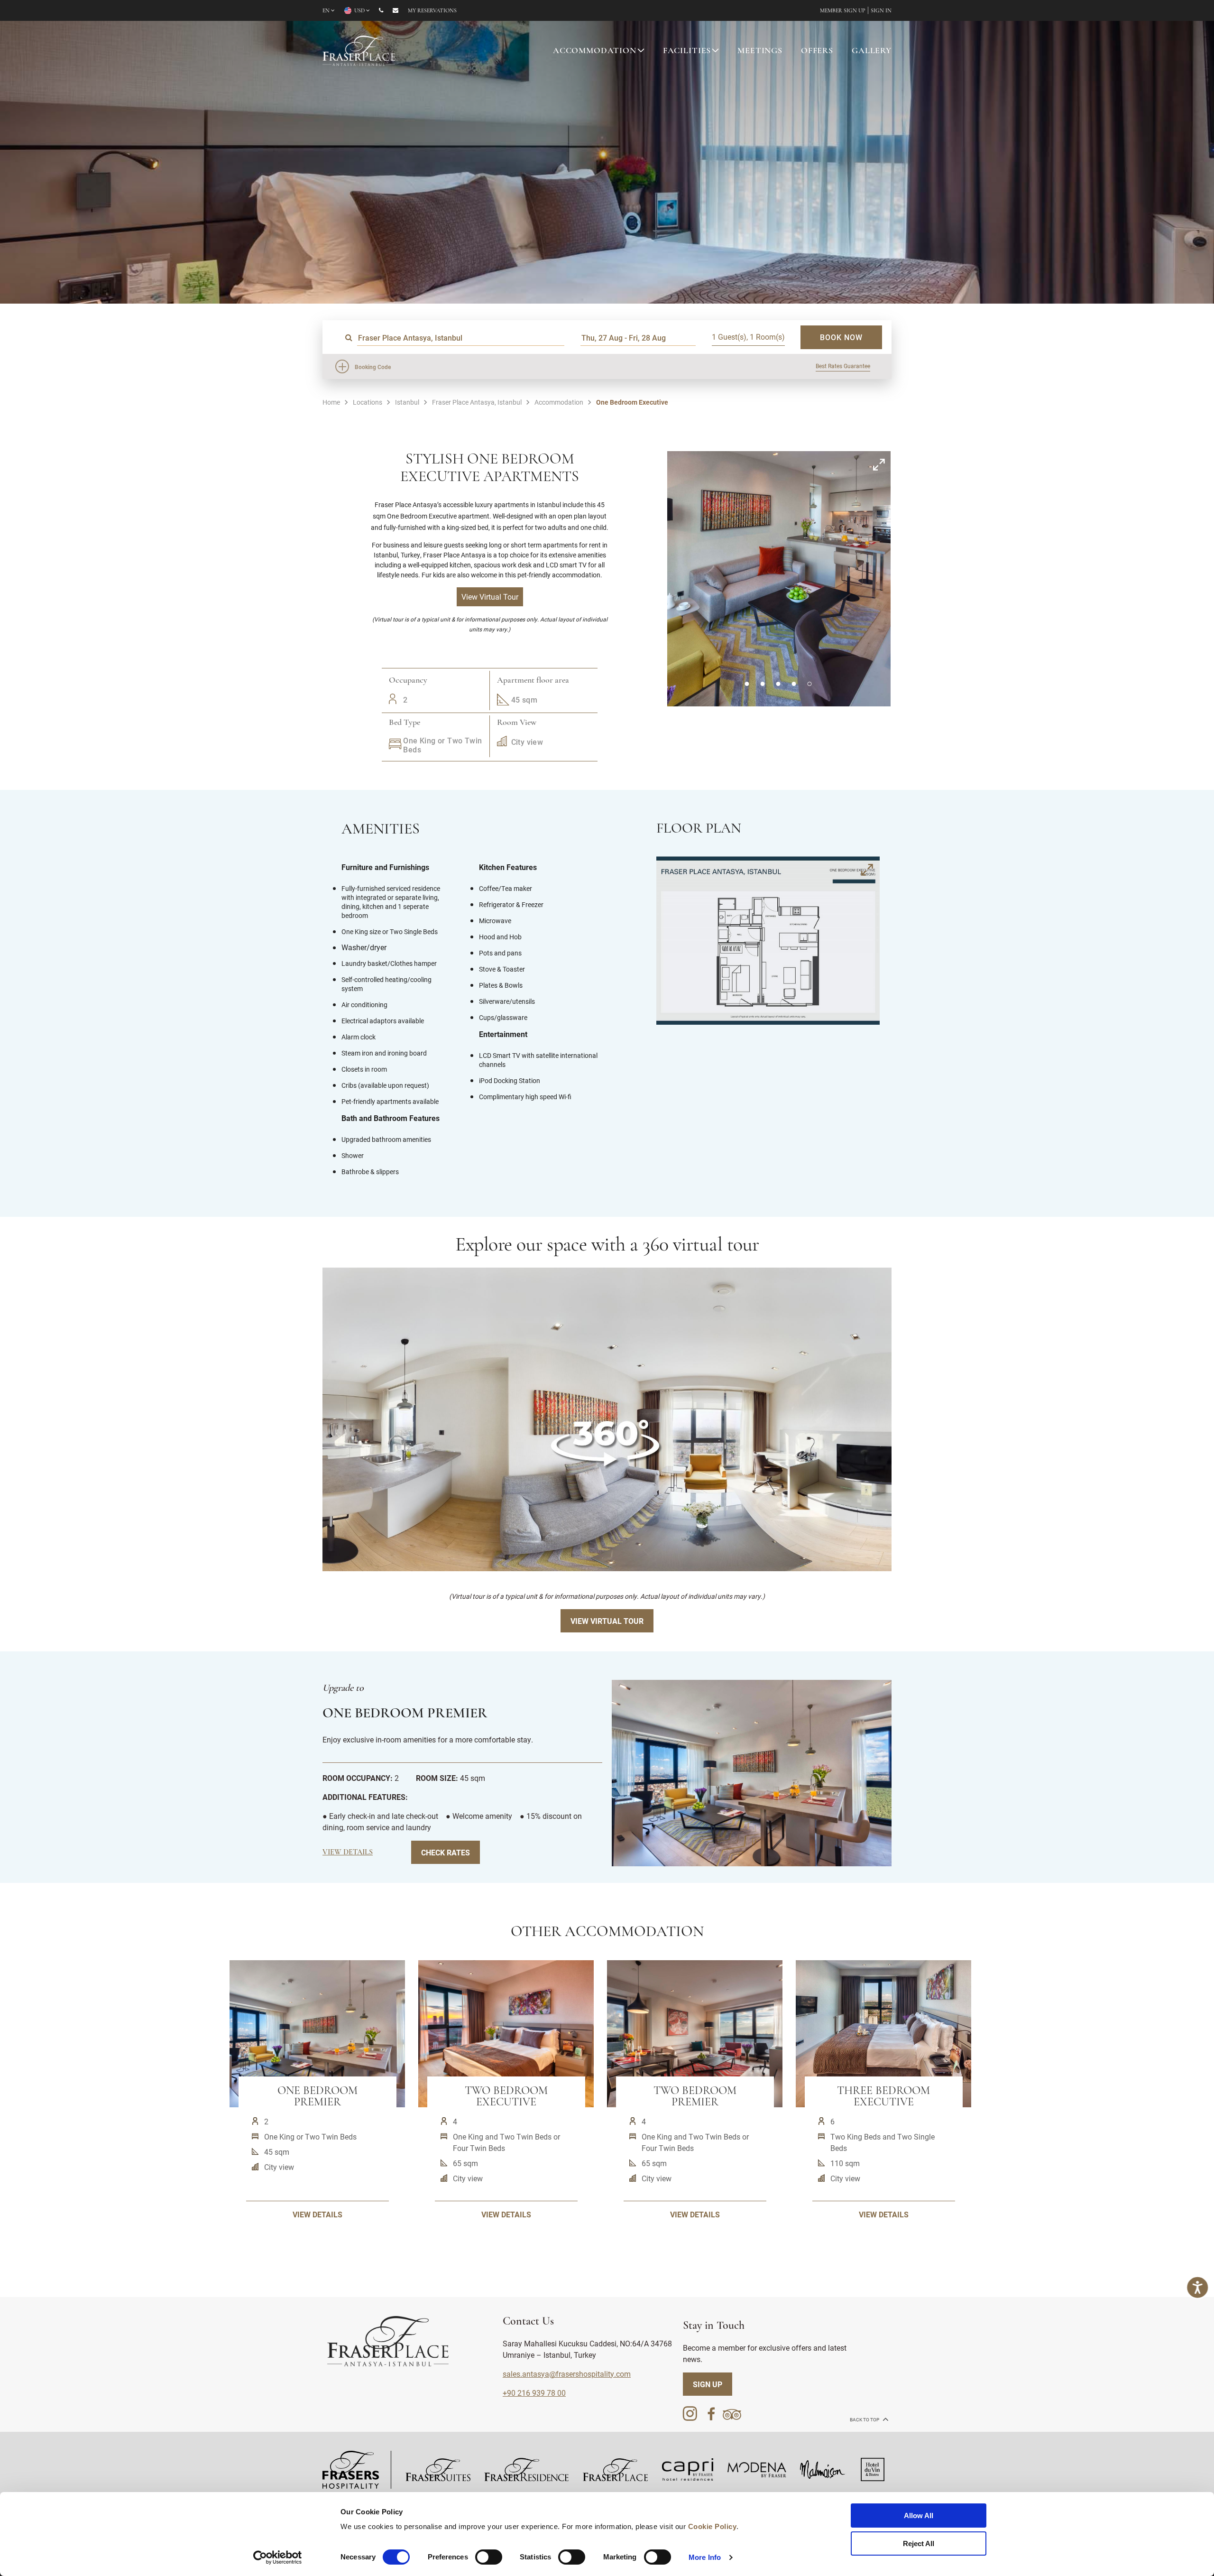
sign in (881, 11)
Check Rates (446, 1852)
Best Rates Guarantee (843, 366)
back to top (865, 2420)
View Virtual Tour (607, 1621)
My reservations (432, 11)
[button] (747, 684)
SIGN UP (708, 2384)
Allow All (919, 2516)
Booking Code (373, 367)
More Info (705, 2557)
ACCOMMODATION (595, 51)
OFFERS (817, 51)
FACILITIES (687, 51)
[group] (607, 1419)
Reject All (919, 2544)
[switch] (489, 2557)
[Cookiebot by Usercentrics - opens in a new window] (278, 2557)
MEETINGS (760, 51)
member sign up (843, 11)
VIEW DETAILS (317, 2214)
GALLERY (872, 51)
